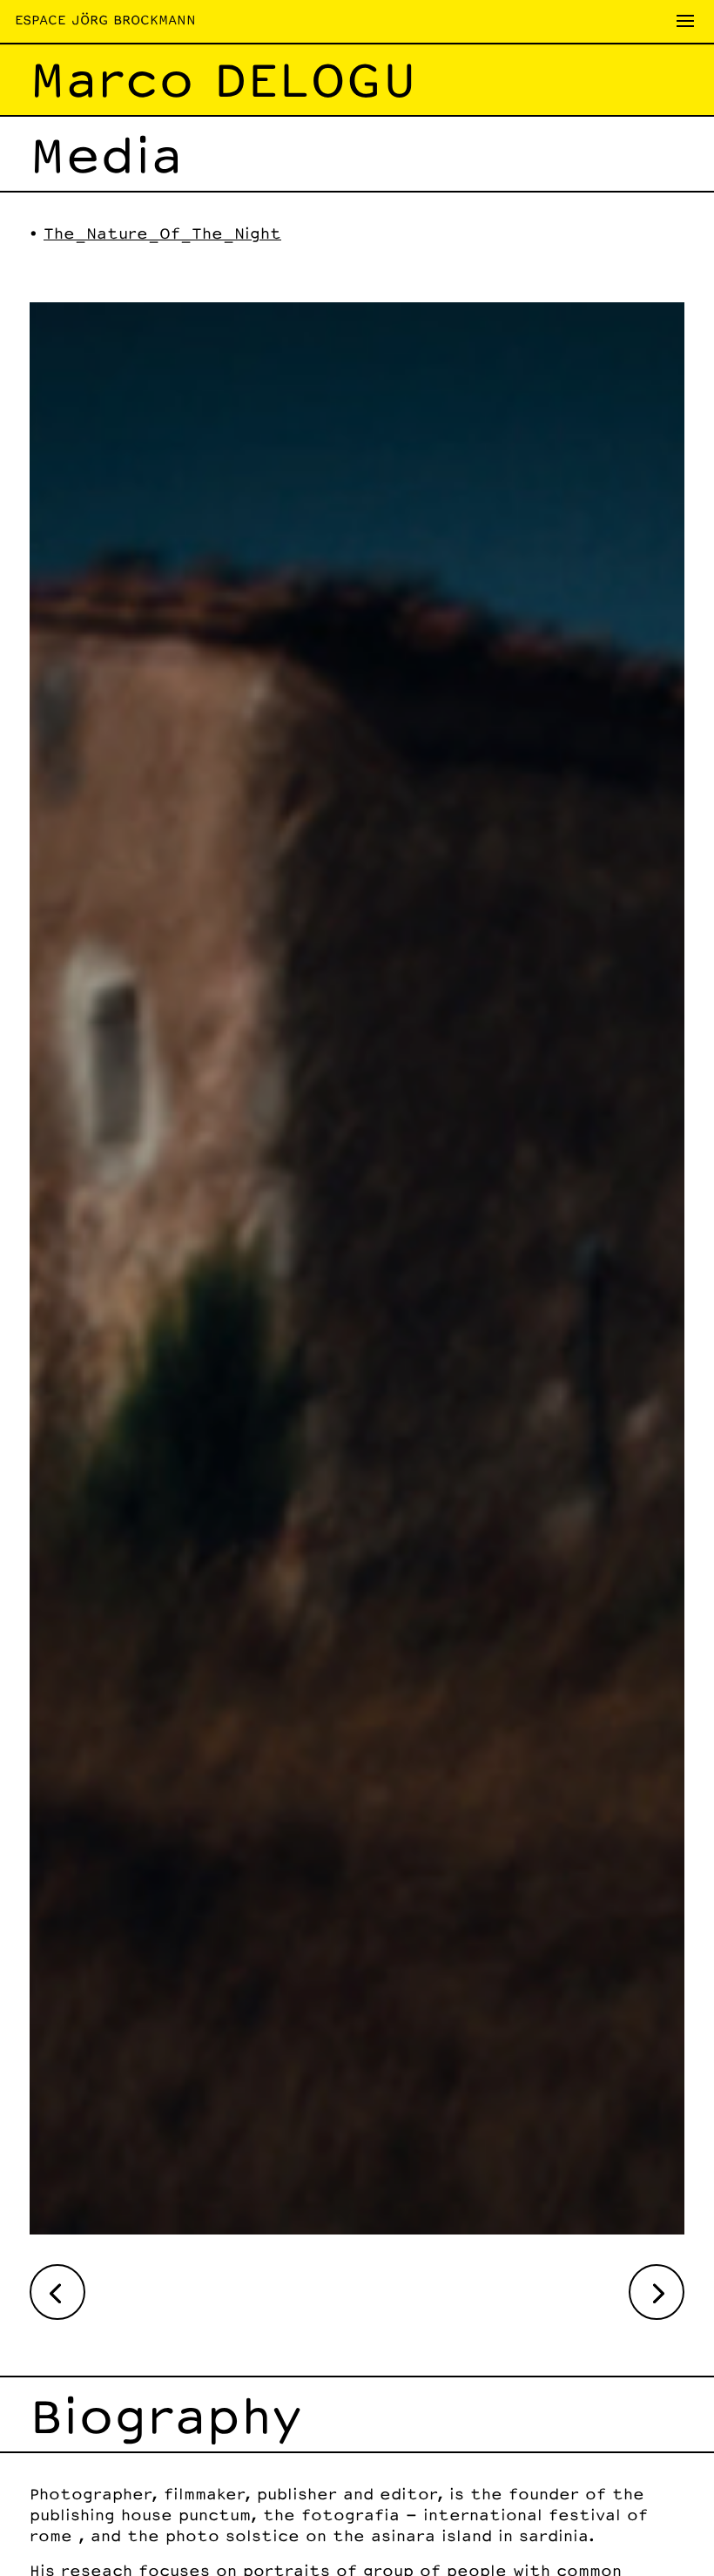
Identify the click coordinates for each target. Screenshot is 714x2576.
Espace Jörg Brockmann (105, 20)
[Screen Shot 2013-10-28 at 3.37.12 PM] (357, 2228)
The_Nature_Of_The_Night (162, 233)
